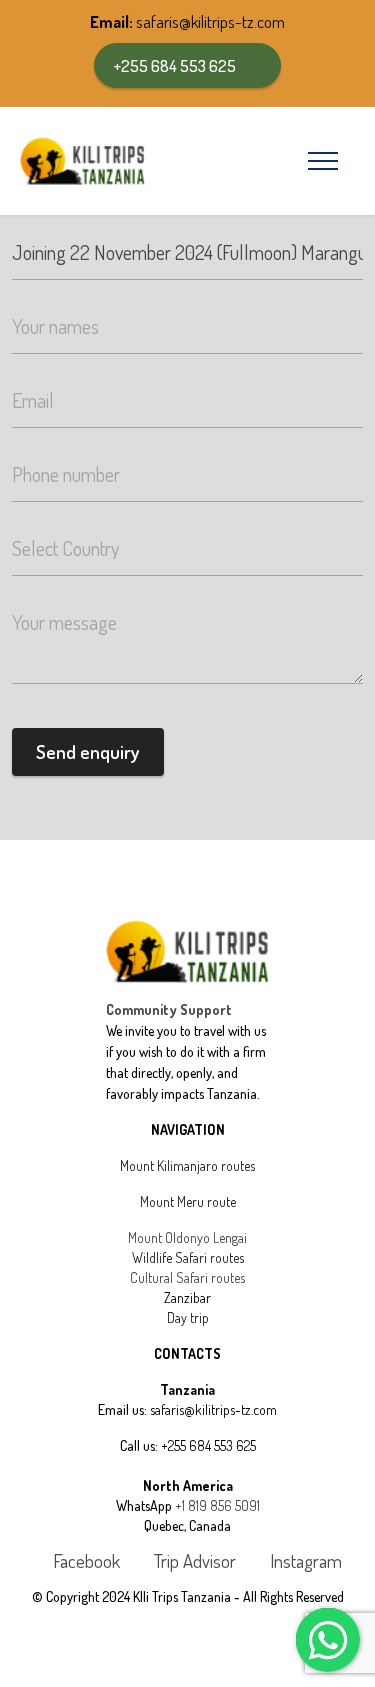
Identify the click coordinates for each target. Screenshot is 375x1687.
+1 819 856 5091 (217, 1505)
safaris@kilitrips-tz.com (210, 21)
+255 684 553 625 (175, 65)
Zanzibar (187, 1297)
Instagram (304, 1562)
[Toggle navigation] (323, 161)
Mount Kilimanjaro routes (187, 1165)
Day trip (188, 1317)
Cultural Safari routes (187, 1277)
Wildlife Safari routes (188, 1257)
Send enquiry (88, 751)
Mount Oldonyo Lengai (187, 1237)
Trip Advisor (193, 1562)
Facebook (84, 1562)
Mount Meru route (188, 1201)
